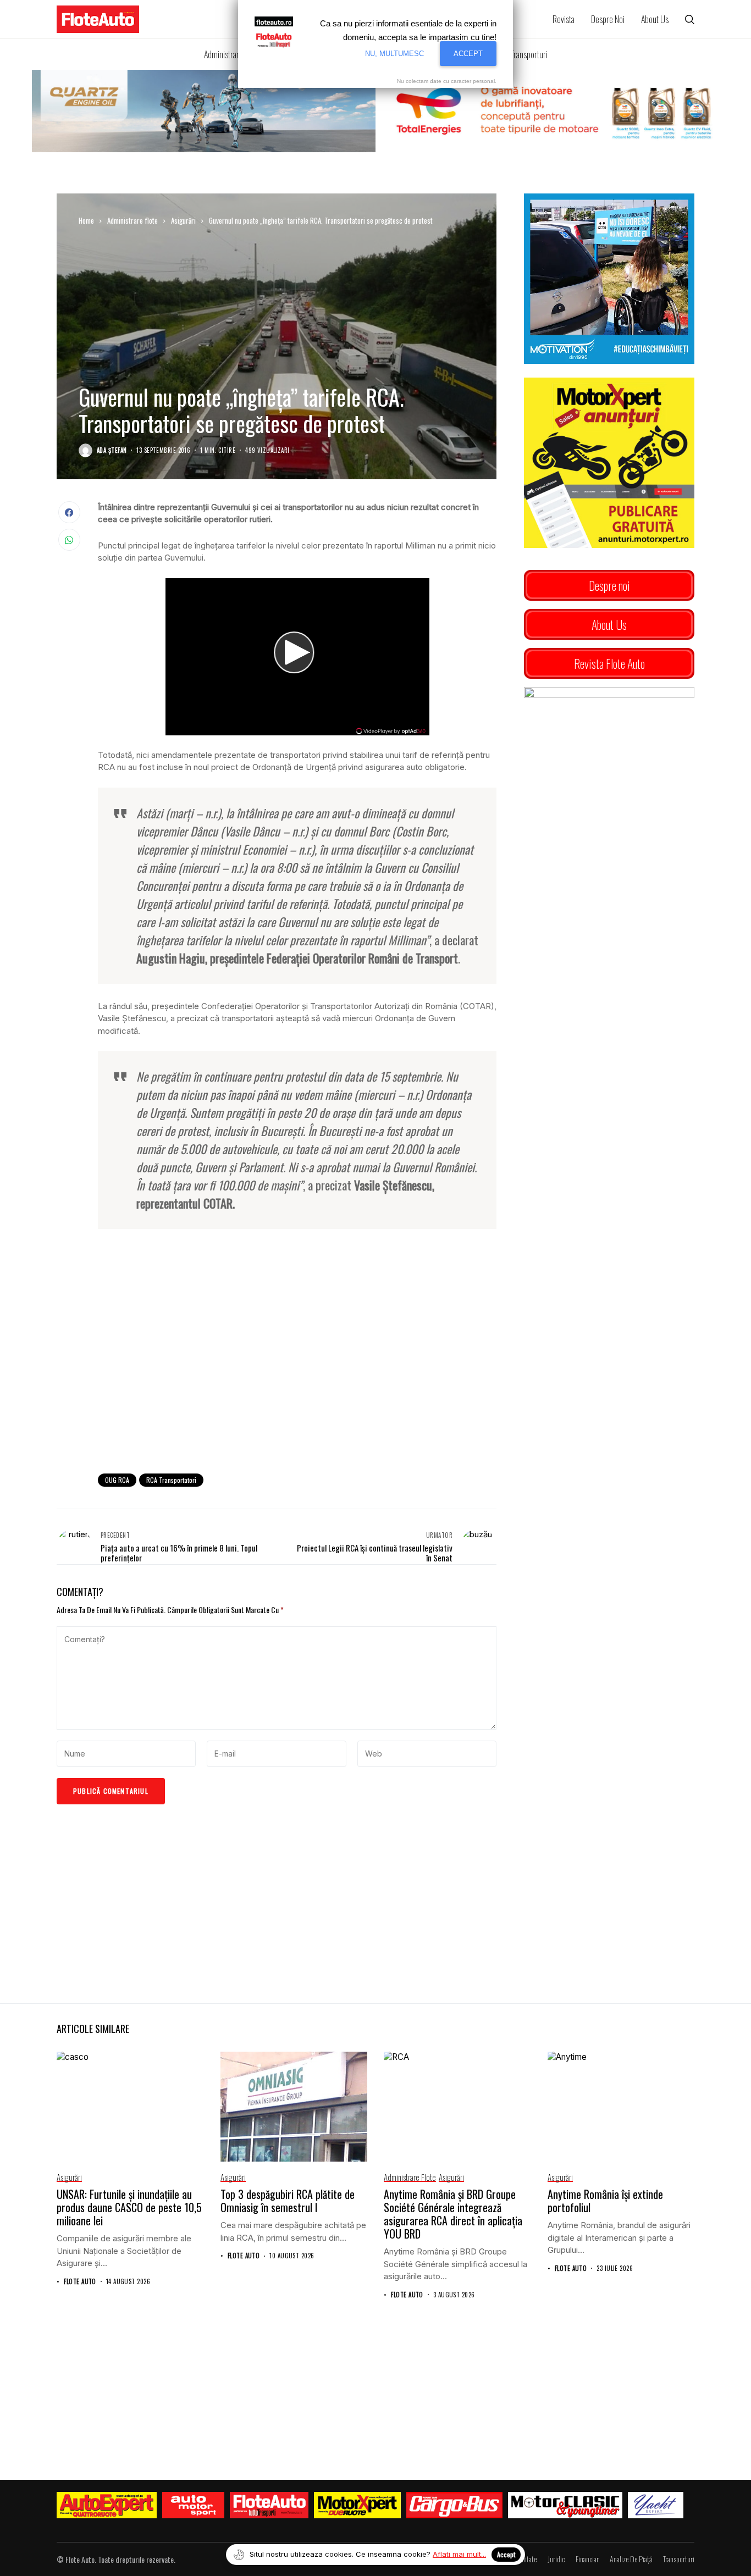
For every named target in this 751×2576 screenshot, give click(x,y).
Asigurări (183, 220)
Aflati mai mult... (459, 2554)
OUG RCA (117, 1480)
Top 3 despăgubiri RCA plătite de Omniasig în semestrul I (288, 2201)
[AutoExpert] (107, 2505)
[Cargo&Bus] (454, 2505)
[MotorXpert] (357, 2505)
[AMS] (194, 2505)
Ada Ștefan (112, 450)
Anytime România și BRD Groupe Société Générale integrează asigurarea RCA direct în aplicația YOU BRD (453, 2214)
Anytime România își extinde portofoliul (605, 2201)
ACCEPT (468, 54)
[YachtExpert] (656, 2505)
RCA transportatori (171, 1480)
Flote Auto (80, 2282)
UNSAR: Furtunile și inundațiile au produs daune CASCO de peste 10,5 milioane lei (129, 2207)
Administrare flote (132, 220)
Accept (506, 2554)
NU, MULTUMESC (394, 54)
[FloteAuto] (269, 2505)
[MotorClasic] (565, 2505)
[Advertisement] (297, 1375)
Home (86, 220)
